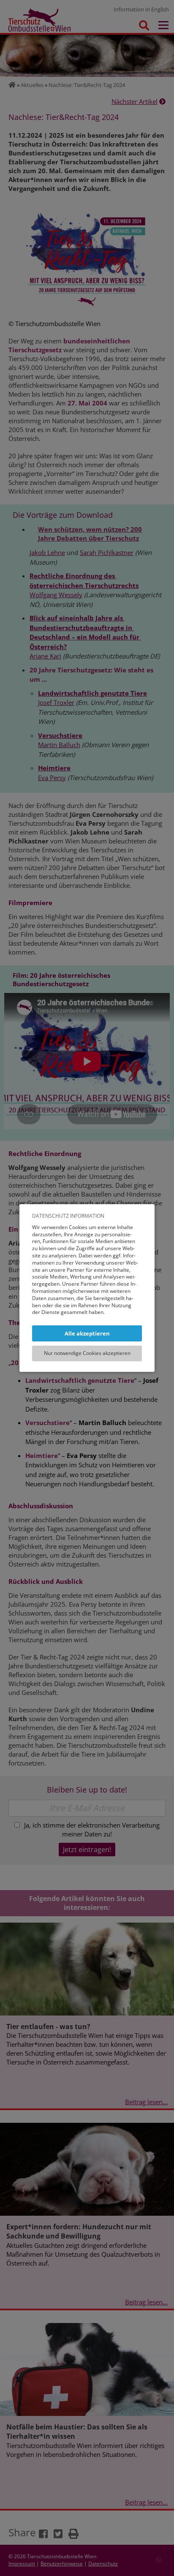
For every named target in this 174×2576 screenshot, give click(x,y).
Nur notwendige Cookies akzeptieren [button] (87, 1353)
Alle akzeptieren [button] (87, 1333)
